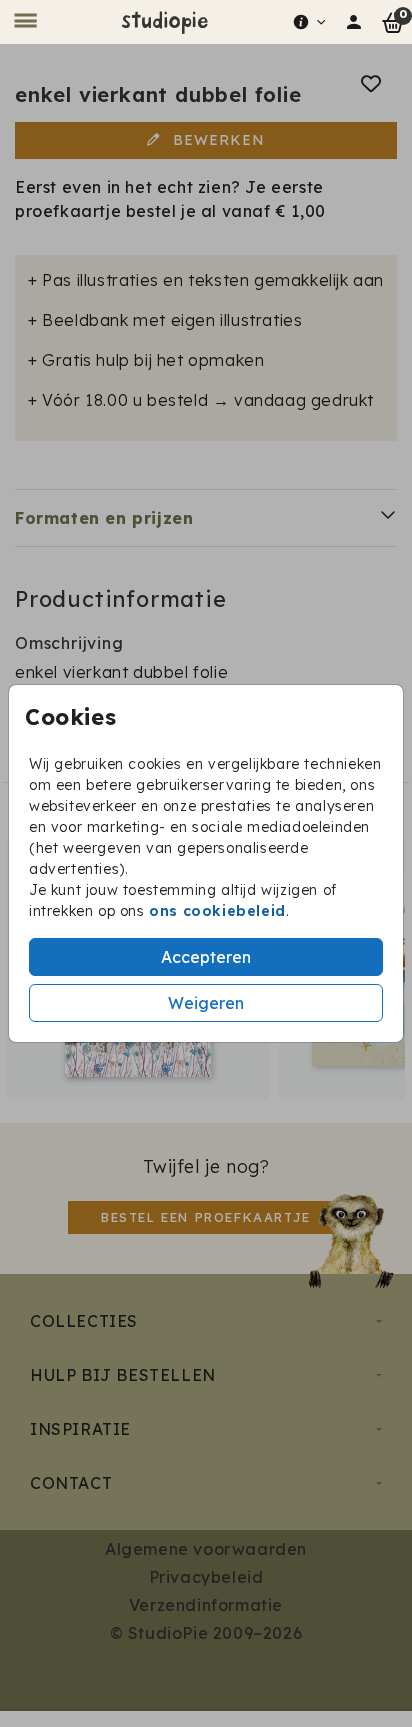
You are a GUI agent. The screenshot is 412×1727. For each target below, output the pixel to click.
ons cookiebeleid (217, 911)
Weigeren (206, 1003)
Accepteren (206, 957)
